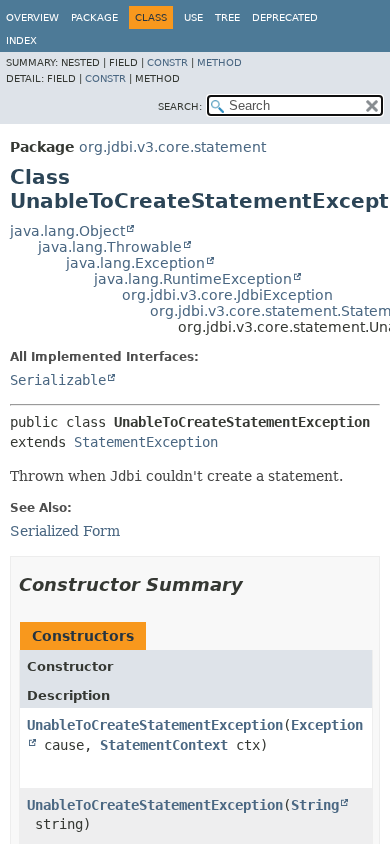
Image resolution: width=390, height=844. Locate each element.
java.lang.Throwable (110, 247)
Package (94, 17)
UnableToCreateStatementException (155, 725)
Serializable (58, 380)
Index (21, 40)
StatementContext (164, 745)
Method (219, 62)
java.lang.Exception (135, 263)
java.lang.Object (67, 231)
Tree (227, 17)
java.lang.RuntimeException (193, 279)
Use (193, 17)
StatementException (146, 442)
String (315, 805)
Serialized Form (65, 531)
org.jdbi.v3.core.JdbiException (227, 295)
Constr (167, 62)
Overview (32, 17)
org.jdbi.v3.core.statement (172, 147)
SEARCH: (180, 106)
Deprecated (285, 17)
